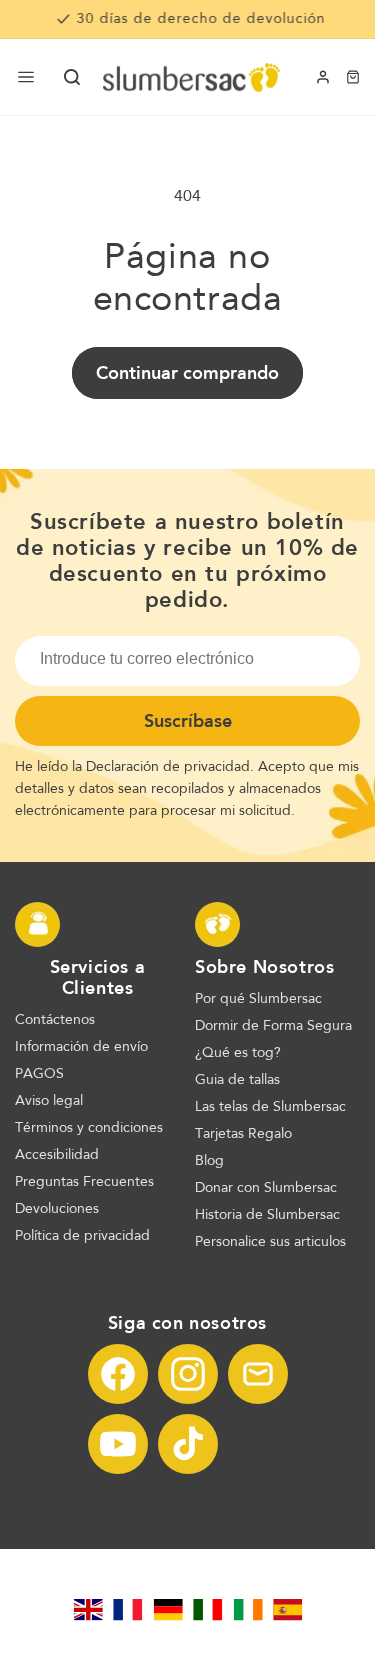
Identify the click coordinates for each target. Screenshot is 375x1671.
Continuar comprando (187, 373)
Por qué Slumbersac (258, 999)
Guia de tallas (237, 1080)
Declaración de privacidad (168, 767)
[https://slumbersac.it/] (208, 1610)
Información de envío (81, 1047)
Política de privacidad (82, 1236)
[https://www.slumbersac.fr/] (128, 1610)
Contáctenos (55, 1020)
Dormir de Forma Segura (273, 1026)
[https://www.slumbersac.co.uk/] (88, 1610)
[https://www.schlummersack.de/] (168, 1610)
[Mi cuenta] (323, 77)
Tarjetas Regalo (243, 1134)
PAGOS (39, 1074)
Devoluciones (57, 1209)
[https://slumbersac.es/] (288, 1610)
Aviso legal (49, 1101)
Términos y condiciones (89, 1128)
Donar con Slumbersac (266, 1188)
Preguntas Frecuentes (84, 1182)
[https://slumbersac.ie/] (248, 1610)
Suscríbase (188, 721)
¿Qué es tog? (238, 1053)
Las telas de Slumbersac (270, 1107)
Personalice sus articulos (270, 1242)
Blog (209, 1161)
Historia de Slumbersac (267, 1215)
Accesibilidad (57, 1155)
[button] (72, 77)
